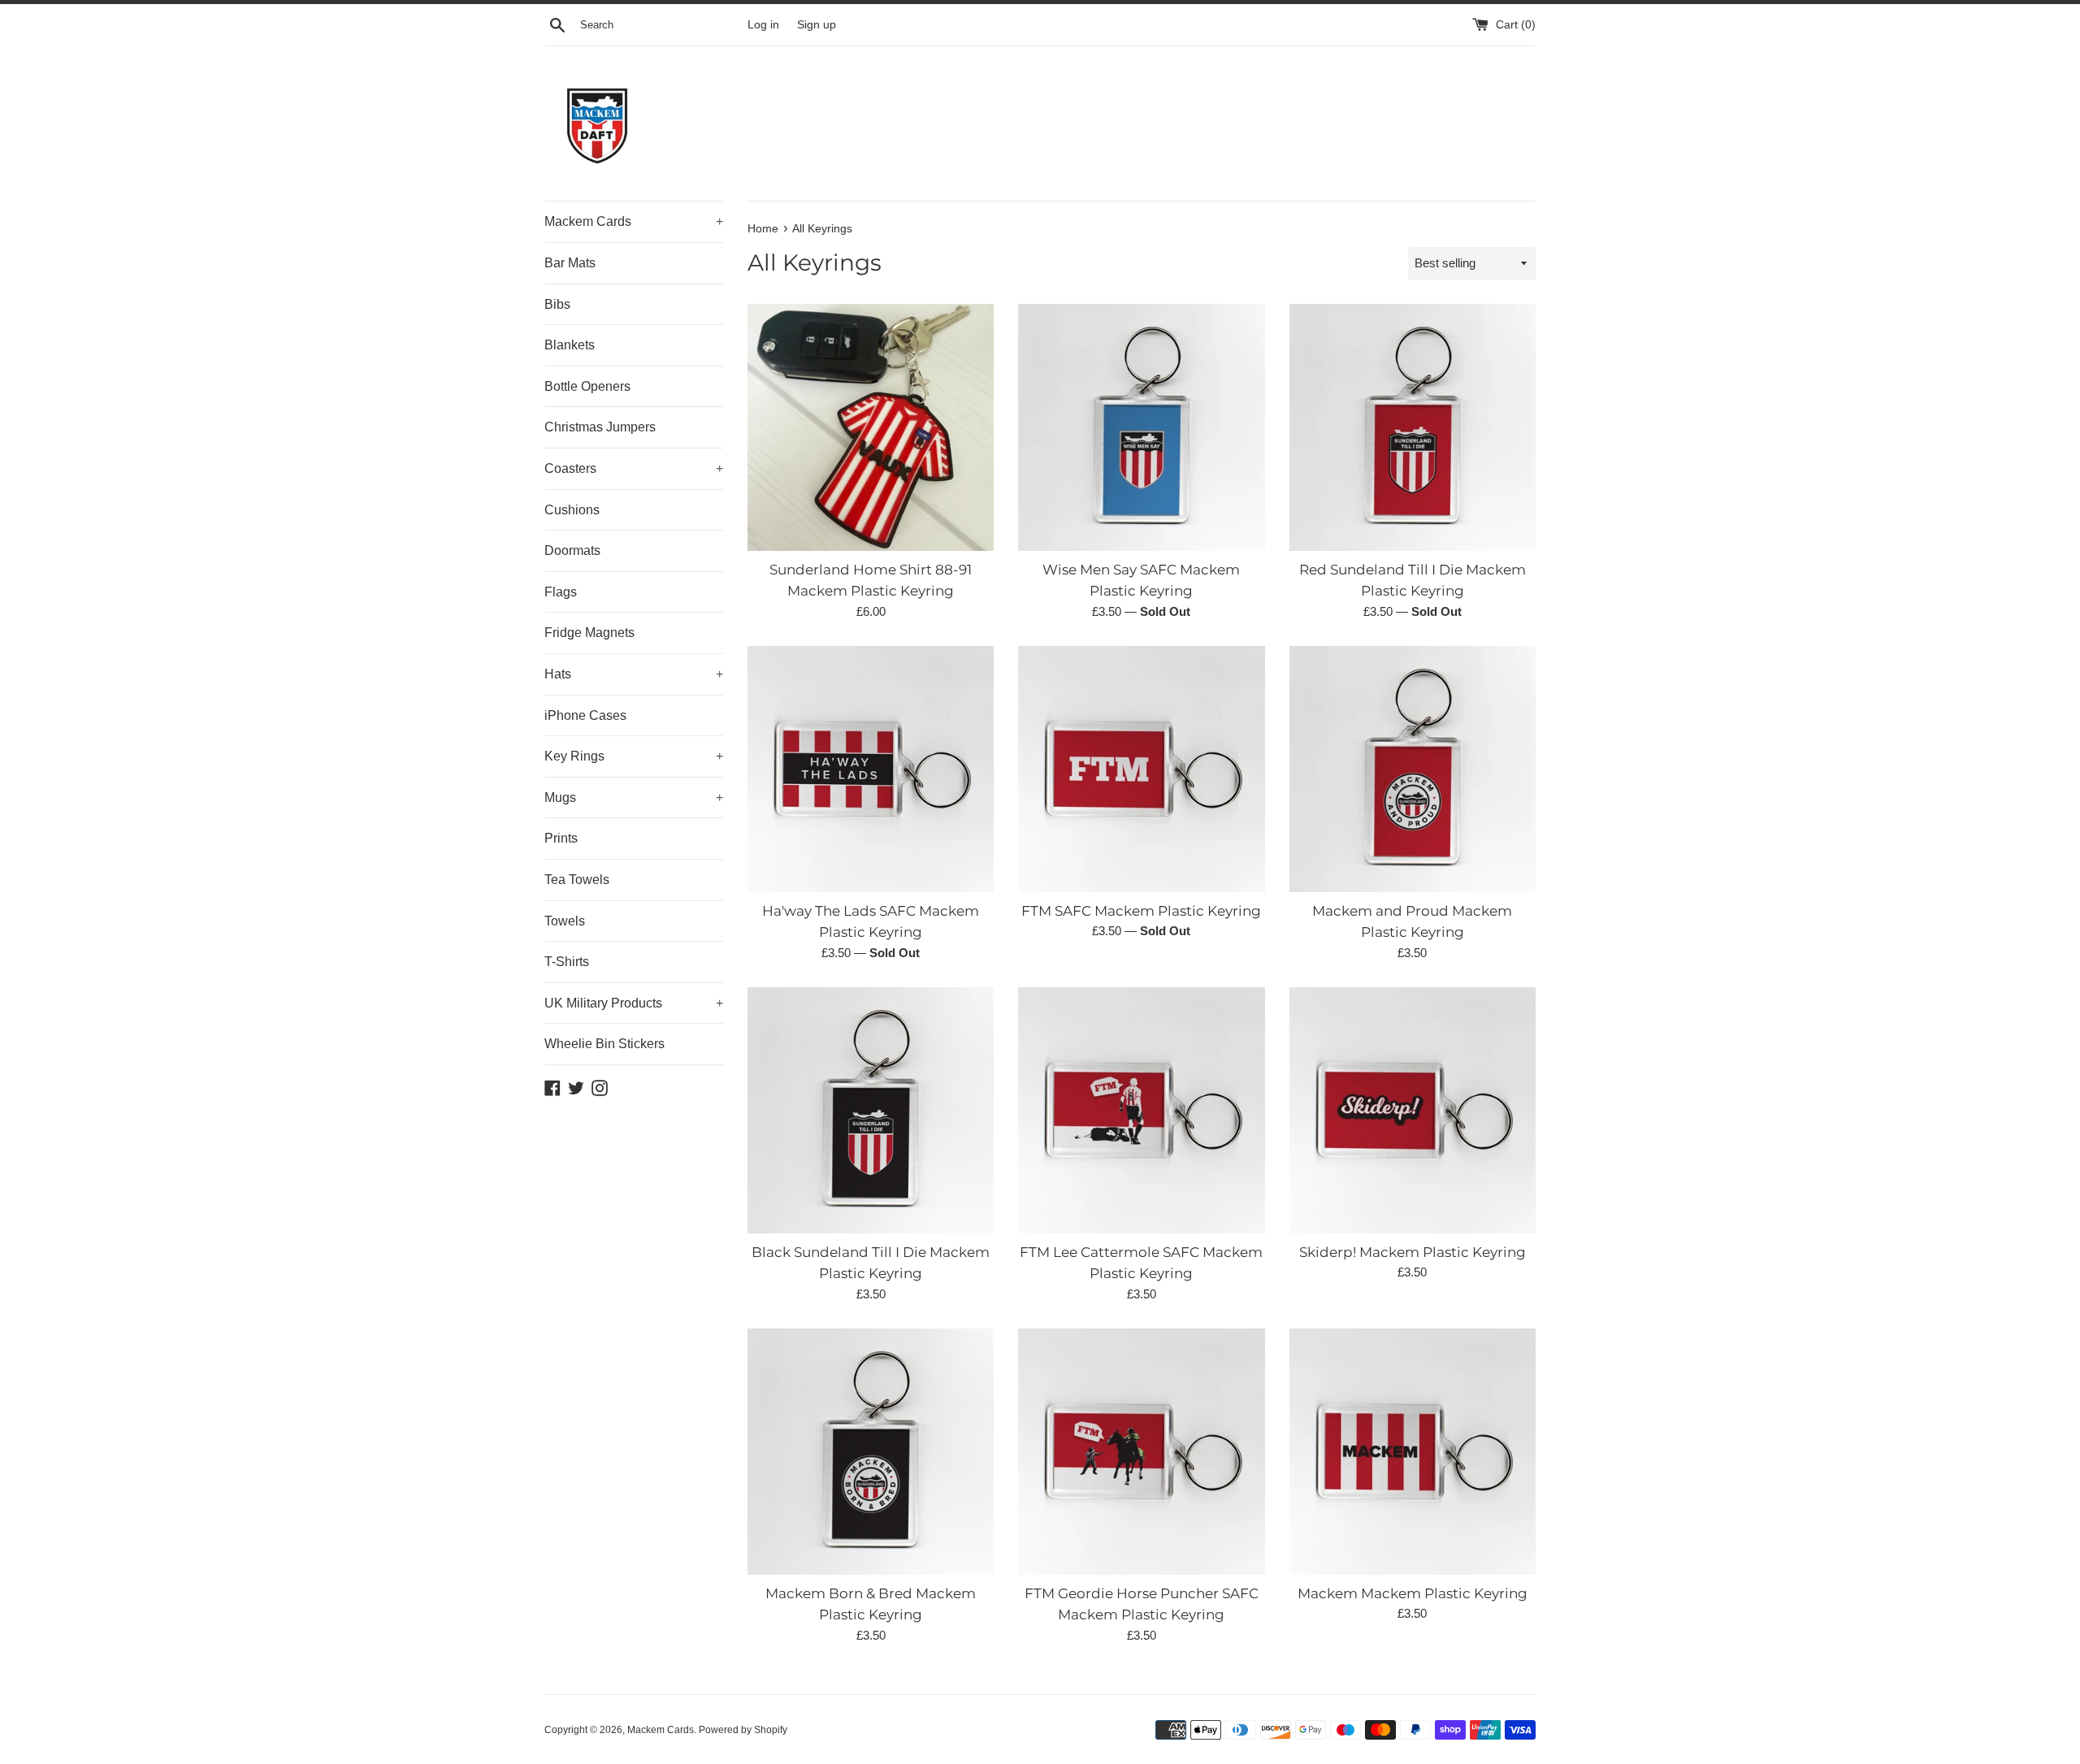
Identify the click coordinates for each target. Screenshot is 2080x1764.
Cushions (572, 510)
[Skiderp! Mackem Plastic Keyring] (1413, 1110)
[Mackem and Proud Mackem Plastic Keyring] (1413, 769)
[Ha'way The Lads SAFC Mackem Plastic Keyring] (871, 769)
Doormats (572, 550)
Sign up (817, 25)
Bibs (557, 304)
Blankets (570, 345)
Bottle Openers (587, 386)
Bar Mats (570, 263)
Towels (565, 921)
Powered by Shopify (743, 1730)
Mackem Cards (634, 221)
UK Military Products (634, 1003)
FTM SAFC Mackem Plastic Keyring (1141, 911)
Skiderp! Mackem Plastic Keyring (1413, 1252)
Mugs (634, 797)
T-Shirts (567, 962)
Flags (561, 592)
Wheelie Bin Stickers (604, 1044)
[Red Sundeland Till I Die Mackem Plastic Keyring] (1413, 427)
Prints (561, 838)
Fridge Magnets (589, 633)
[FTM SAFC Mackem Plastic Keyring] (1141, 769)
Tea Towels (577, 880)
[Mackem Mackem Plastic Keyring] (1413, 1452)
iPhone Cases (585, 715)
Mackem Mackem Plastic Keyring (1413, 1593)
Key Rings (634, 756)
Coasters (634, 468)
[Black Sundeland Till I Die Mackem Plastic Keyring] (871, 1110)
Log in (763, 25)
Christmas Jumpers (600, 427)
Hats (634, 674)
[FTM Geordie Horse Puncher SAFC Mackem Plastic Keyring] (1141, 1452)
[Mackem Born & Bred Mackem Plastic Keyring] (871, 1452)
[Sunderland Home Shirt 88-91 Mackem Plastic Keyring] (871, 427)
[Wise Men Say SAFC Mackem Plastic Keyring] (1141, 427)
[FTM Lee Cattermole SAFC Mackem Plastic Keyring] (1141, 1110)
